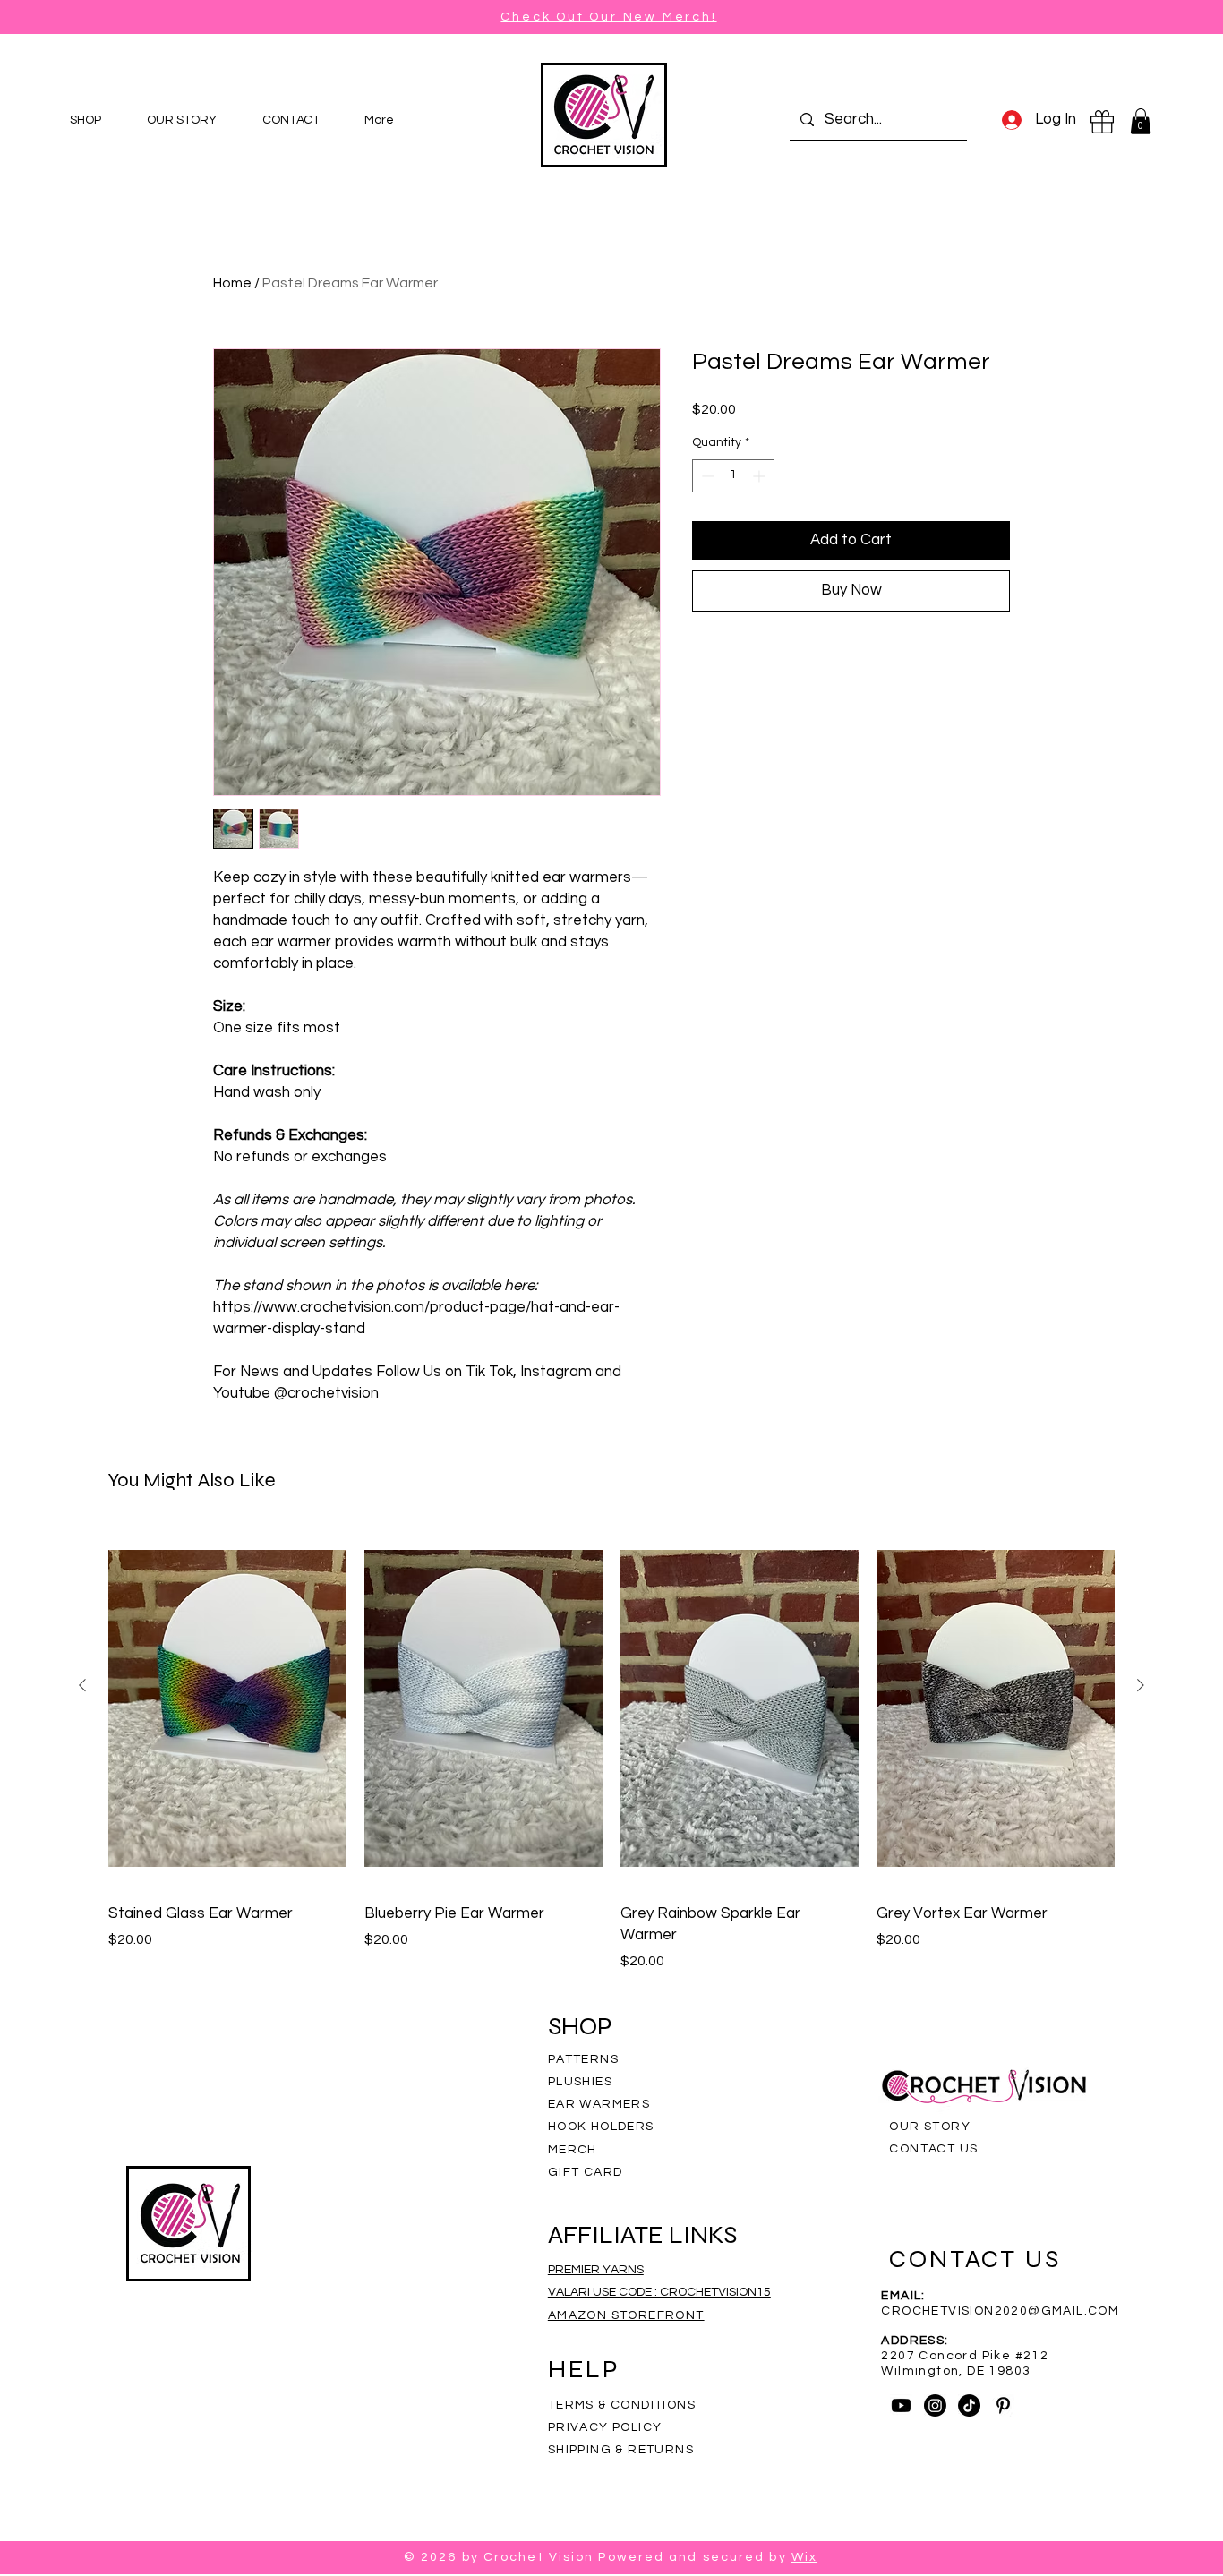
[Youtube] (901, 2405)
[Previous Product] (82, 1685)
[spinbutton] (733, 476)
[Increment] (761, 476)
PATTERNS (583, 2059)
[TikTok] (969, 2405)
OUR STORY (930, 2127)
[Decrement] (706, 476)
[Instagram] (935, 2405)
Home (232, 283)
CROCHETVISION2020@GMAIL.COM (1000, 2311)
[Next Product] (1141, 1685)
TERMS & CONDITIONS (622, 2405)
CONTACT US (933, 2149)
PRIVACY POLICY (607, 2427)
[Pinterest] (1003, 2405)
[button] (1141, 121)
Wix (804, 2557)
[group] (611, 1750)
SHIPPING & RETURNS (621, 2450)
